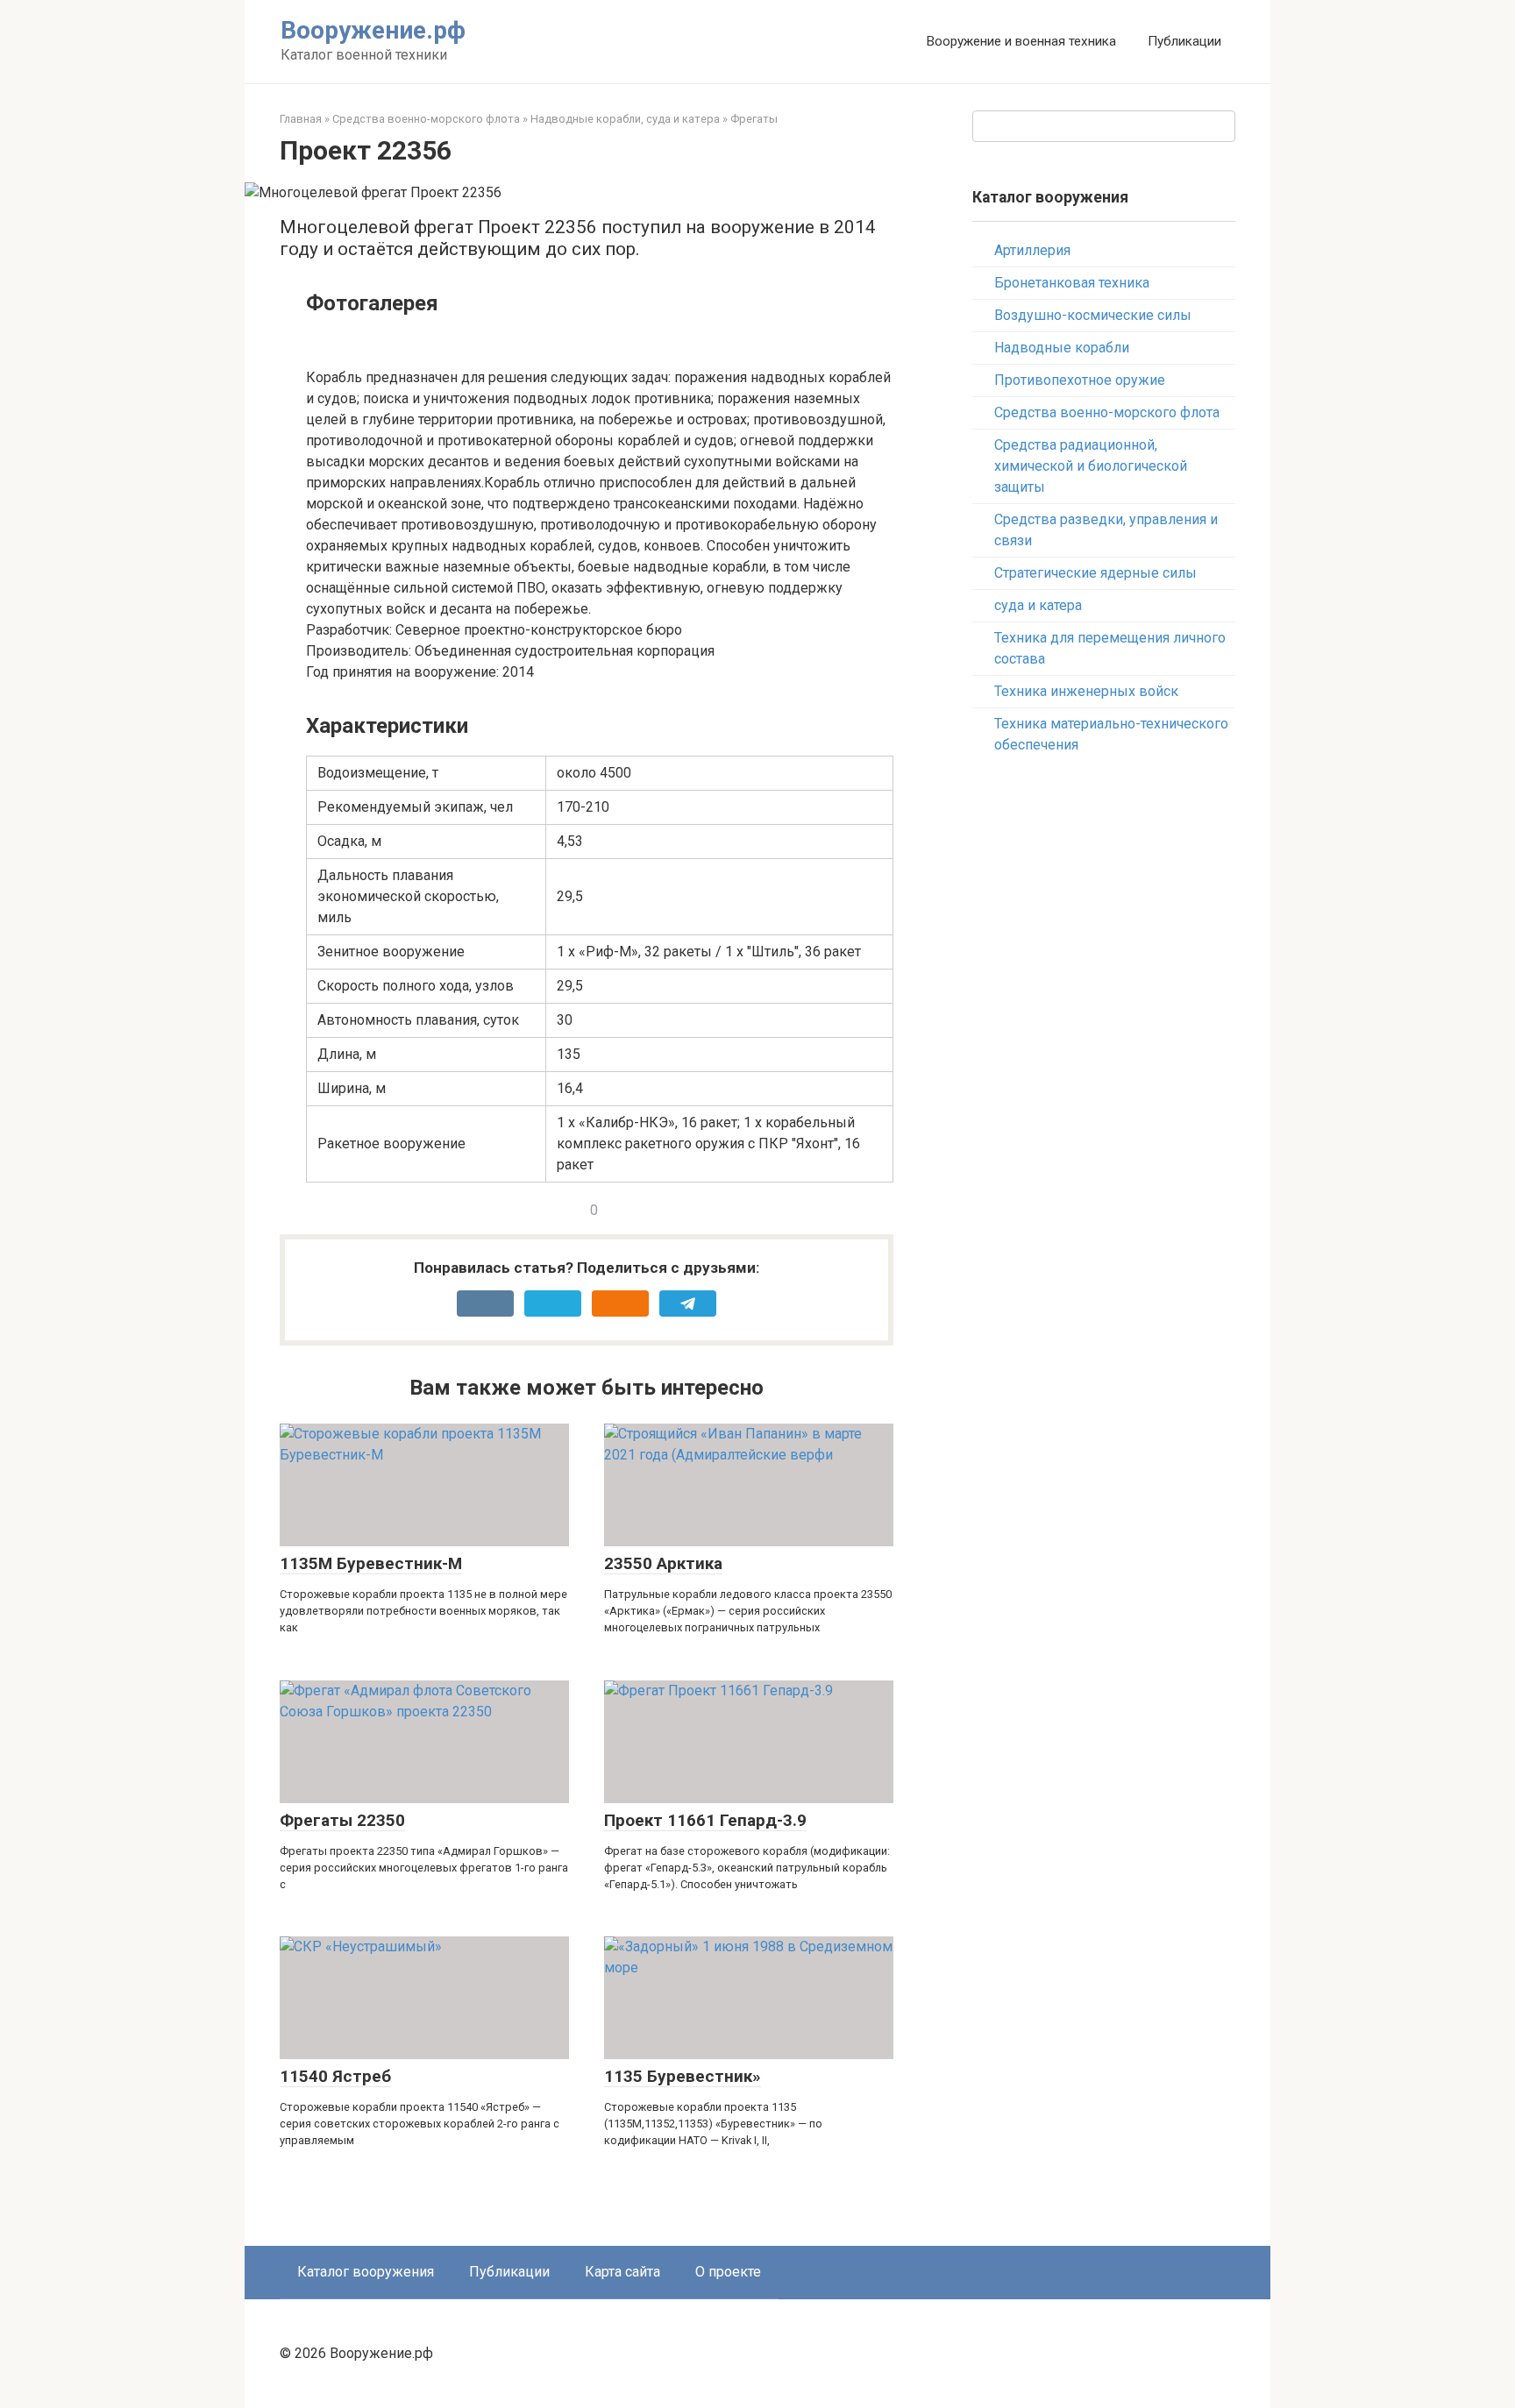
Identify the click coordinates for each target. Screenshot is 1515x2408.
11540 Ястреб (335, 2076)
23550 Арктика (663, 1563)
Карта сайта (622, 2272)
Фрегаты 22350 (342, 1820)
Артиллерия (1032, 250)
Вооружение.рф (373, 30)
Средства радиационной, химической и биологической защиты (1091, 466)
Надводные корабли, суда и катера (625, 119)
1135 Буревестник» (683, 2076)
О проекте (728, 2272)
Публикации (1184, 41)
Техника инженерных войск (1086, 691)
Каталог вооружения (366, 2272)
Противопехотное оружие (1080, 380)
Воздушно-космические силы (1093, 315)
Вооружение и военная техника (1021, 41)
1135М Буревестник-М (371, 1563)
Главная (301, 119)
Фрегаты (754, 119)
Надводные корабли (1062, 348)
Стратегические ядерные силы (1095, 573)
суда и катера (1038, 605)
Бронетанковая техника (1072, 283)
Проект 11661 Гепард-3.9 (705, 1820)
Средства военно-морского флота (426, 119)
